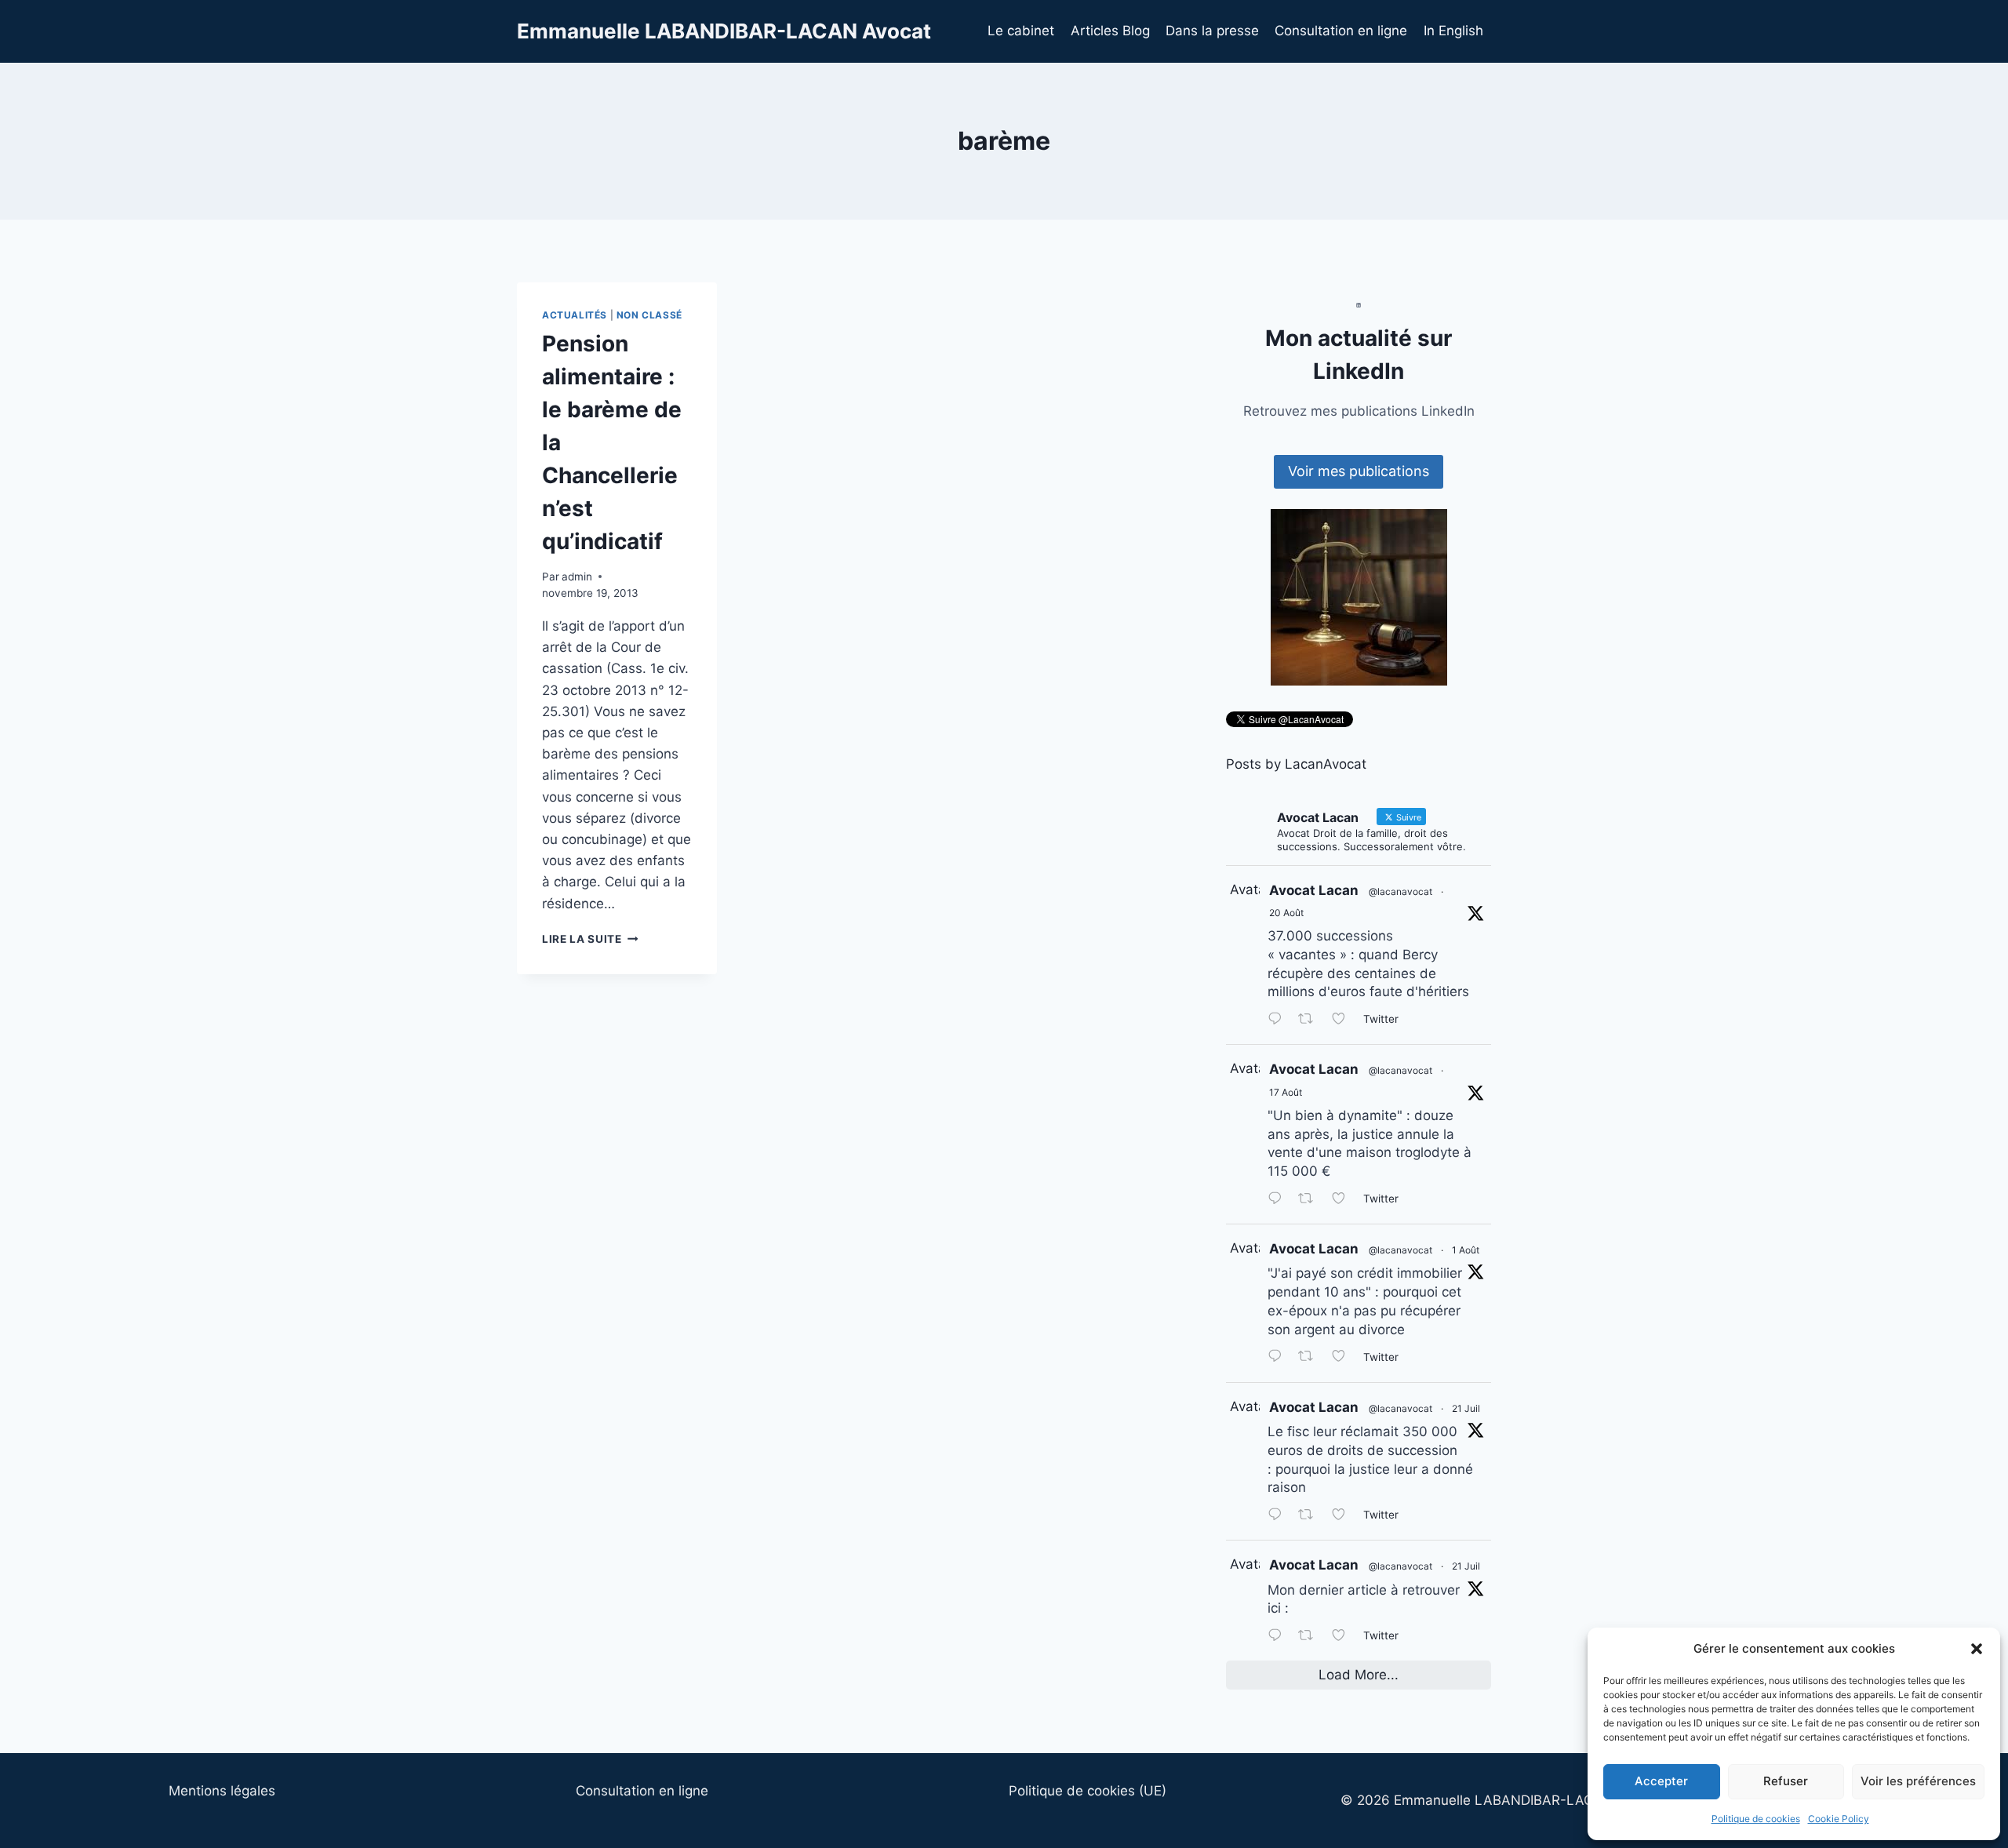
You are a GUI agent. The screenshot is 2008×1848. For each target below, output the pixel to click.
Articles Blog (1110, 31)
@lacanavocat (1401, 891)
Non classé (649, 315)
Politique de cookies (1756, 1819)
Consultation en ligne (1341, 31)
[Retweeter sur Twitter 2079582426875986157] (1311, 1516)
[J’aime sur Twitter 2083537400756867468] (1344, 1358)
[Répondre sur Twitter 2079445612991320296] (1279, 1637)
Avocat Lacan (1314, 890)
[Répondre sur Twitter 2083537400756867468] (1279, 1358)
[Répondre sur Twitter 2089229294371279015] (1279, 1200)
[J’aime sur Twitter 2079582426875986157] (1344, 1516)
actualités (575, 315)
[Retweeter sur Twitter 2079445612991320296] (1311, 1637)
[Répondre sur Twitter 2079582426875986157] (1279, 1516)
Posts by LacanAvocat (1296, 764)
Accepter (1661, 1781)
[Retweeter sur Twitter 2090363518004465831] (1311, 1020)
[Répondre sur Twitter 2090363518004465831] (1279, 1020)
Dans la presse (1212, 31)
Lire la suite (590, 939)
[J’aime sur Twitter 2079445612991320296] (1344, 1637)
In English (1453, 31)
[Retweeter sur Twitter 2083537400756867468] (1311, 1358)
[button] (1977, 1649)
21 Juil (1466, 1408)
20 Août (1286, 913)
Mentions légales (222, 1791)
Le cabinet (1021, 31)
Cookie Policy (1839, 1819)
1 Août (1466, 1250)
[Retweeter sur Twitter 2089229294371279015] (1311, 1200)
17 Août (1286, 1092)
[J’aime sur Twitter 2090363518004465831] (1344, 1020)
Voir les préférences (1918, 1781)
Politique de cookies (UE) (1088, 1791)
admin (577, 577)
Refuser (1786, 1781)
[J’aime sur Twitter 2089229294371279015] (1344, 1200)
